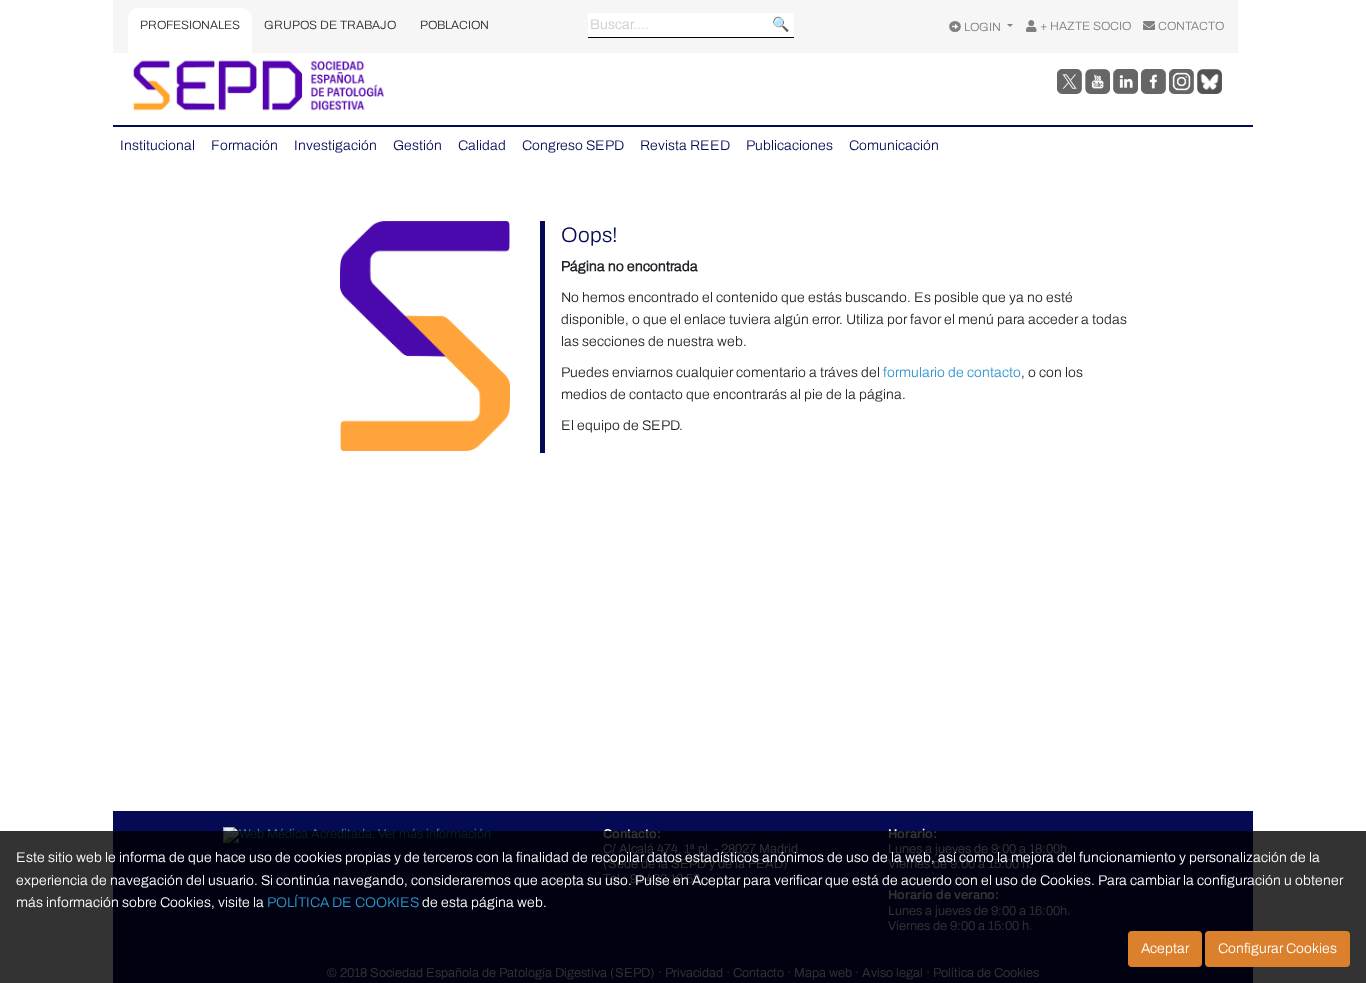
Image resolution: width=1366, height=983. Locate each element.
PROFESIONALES (190, 25)
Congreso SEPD (573, 145)
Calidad (482, 145)
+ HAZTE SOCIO (1084, 26)
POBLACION (454, 25)
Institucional (157, 145)
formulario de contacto (952, 372)
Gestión (417, 145)
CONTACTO (1189, 26)
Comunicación (894, 145)
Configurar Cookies (1277, 948)
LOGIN (982, 27)
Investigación (335, 145)
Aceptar (1165, 948)
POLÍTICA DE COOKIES (343, 902)
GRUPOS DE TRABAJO (330, 25)
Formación (244, 145)
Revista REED (685, 145)
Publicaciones (789, 145)
